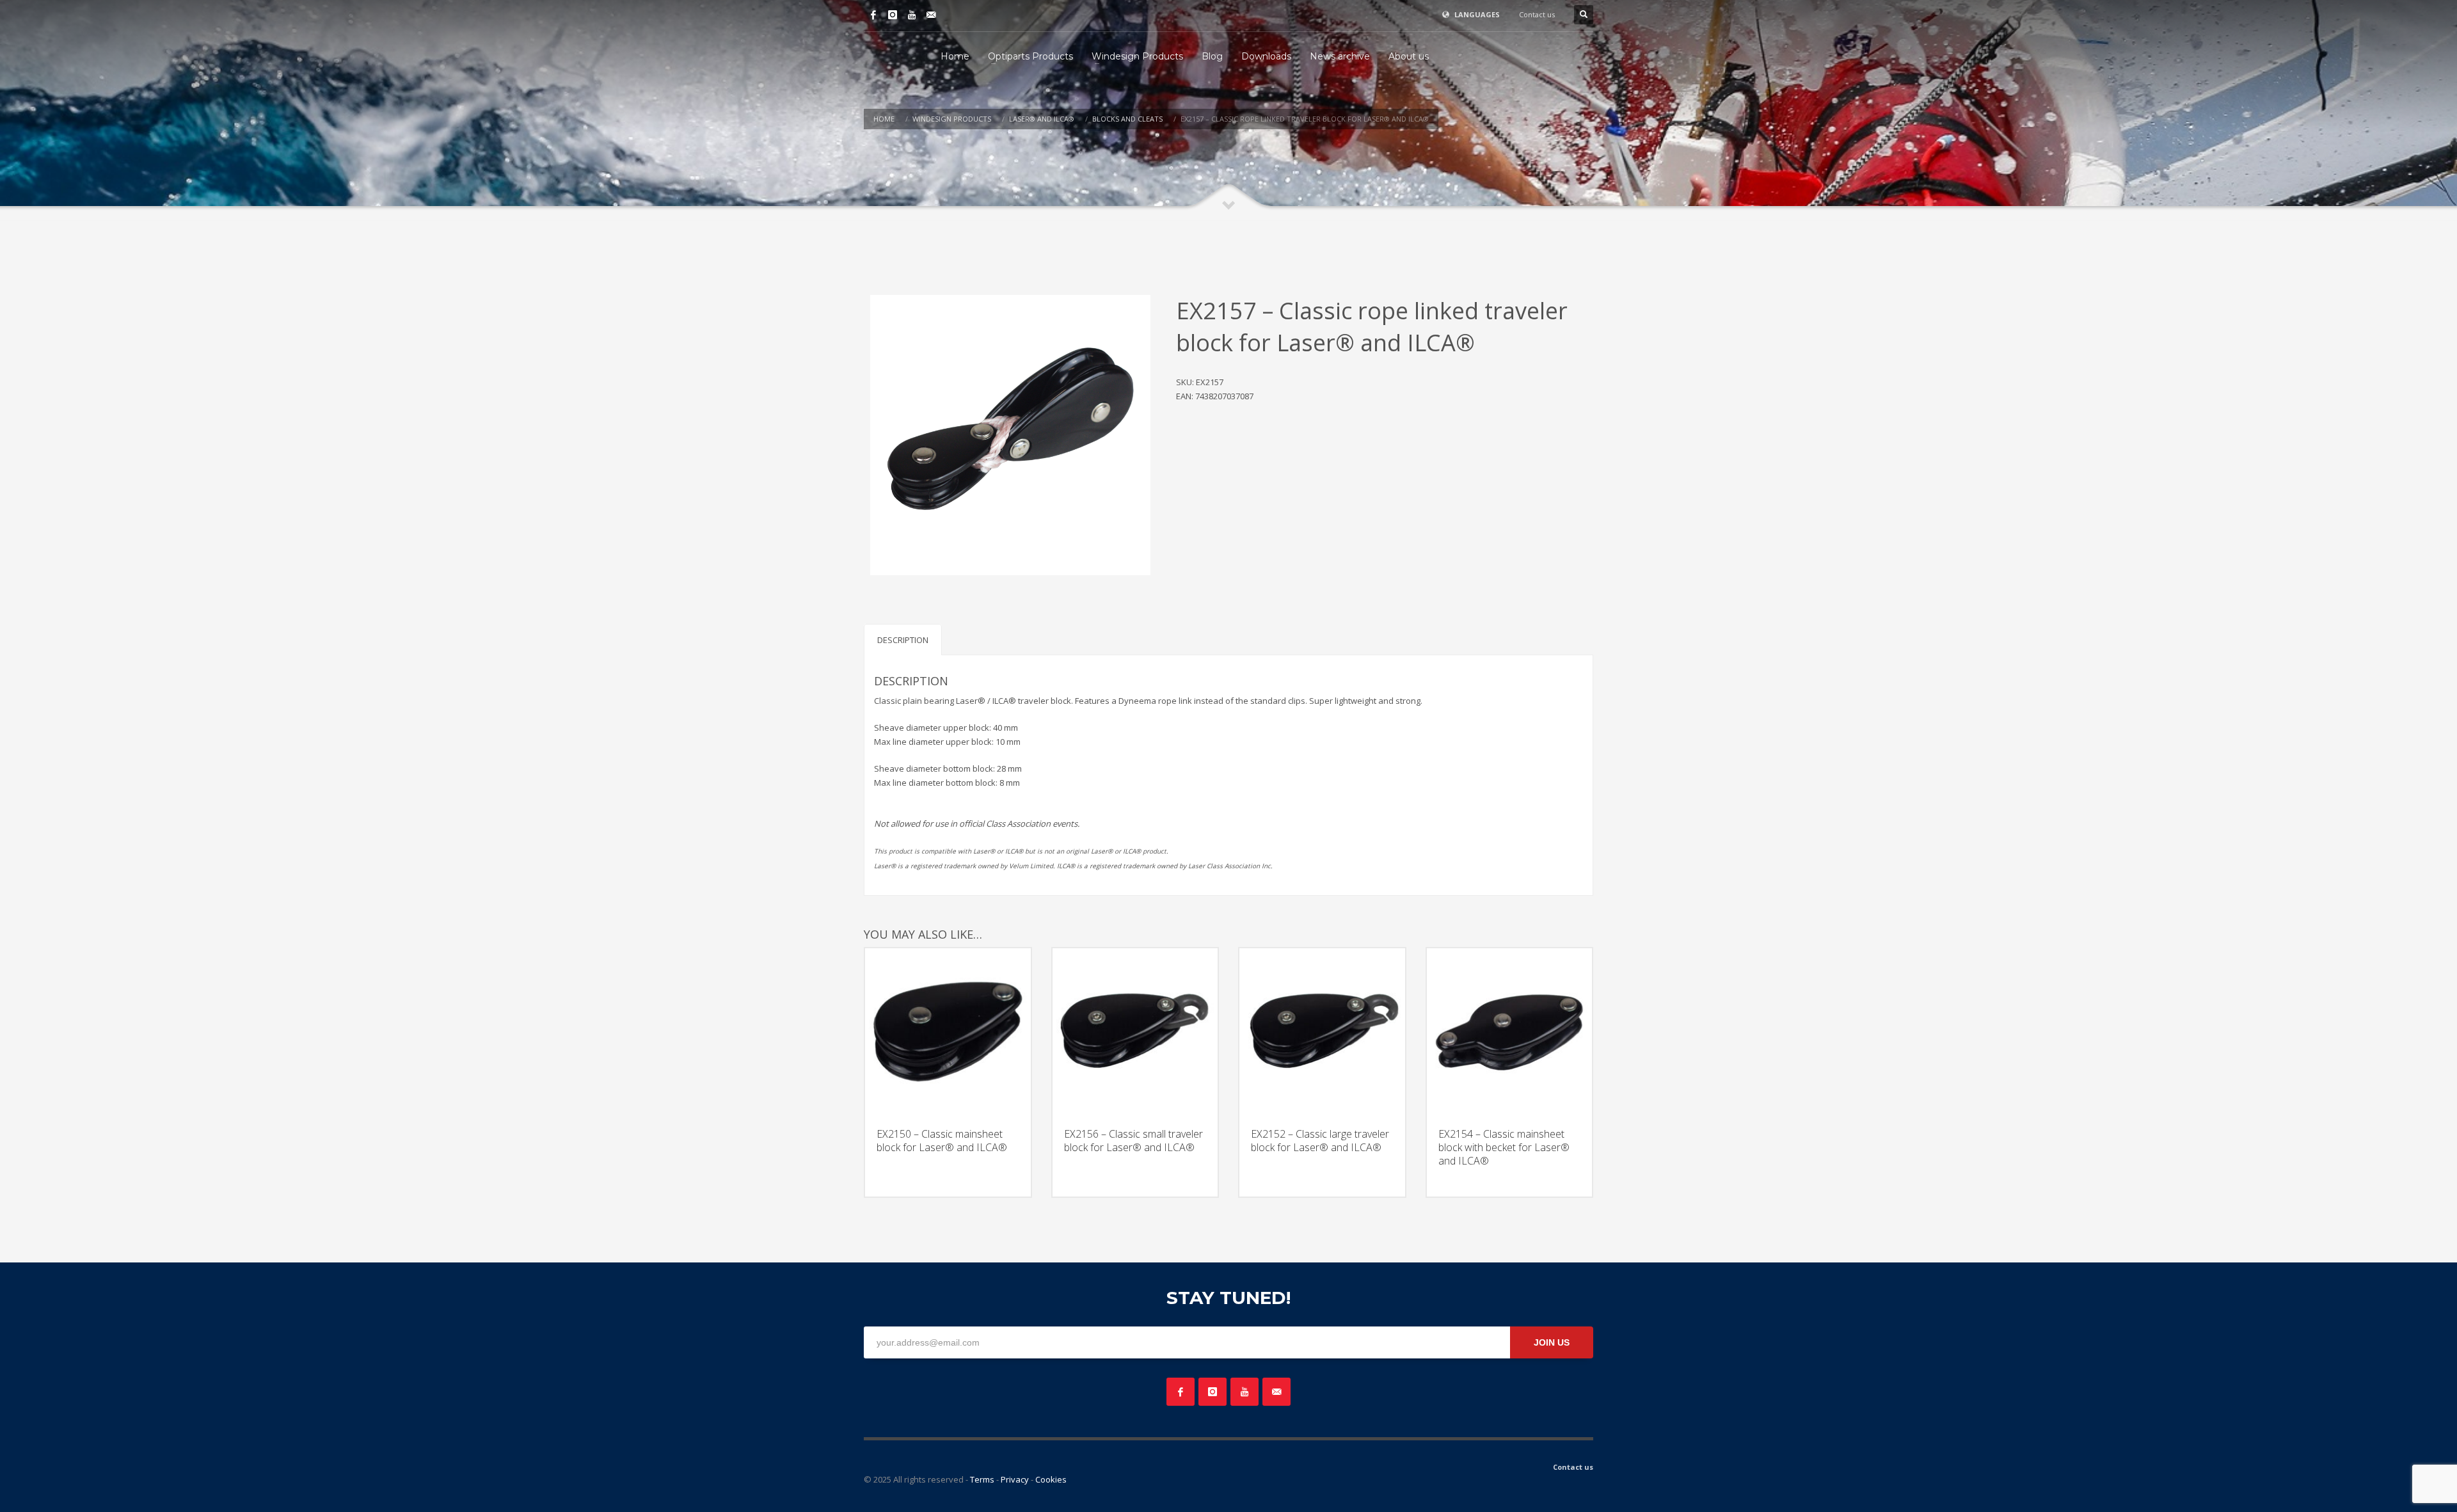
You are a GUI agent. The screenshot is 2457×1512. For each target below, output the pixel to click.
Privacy (1015, 1479)
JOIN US (1552, 1342)
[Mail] (931, 15)
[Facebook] (873, 15)
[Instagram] (893, 15)
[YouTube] (912, 15)
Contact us (1537, 14)
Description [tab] (903, 640)
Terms (982, 1479)
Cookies (1051, 1479)
